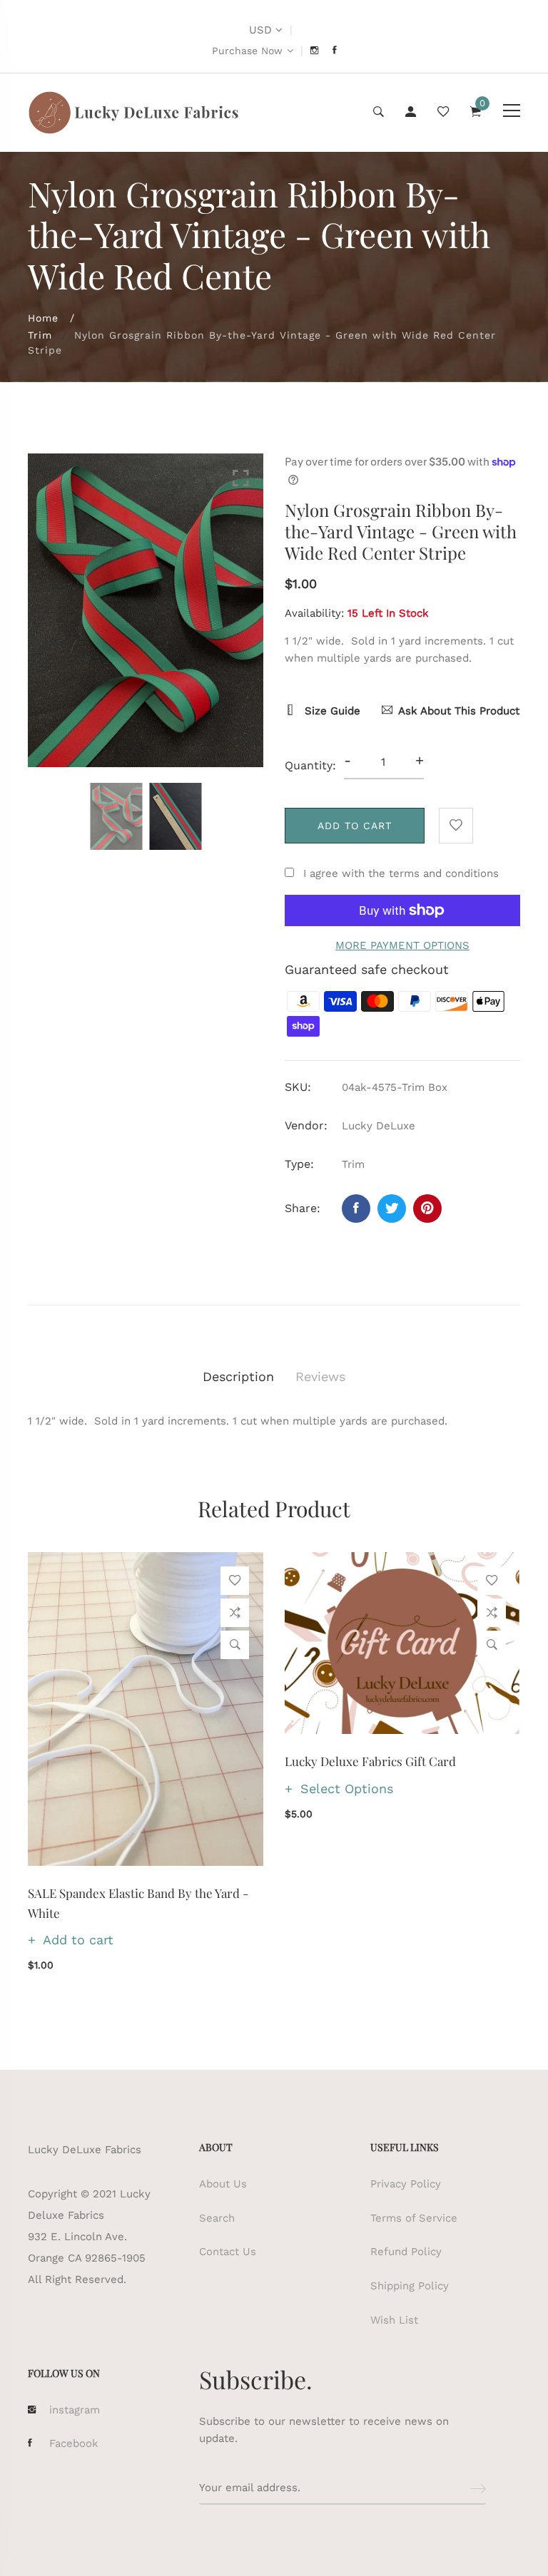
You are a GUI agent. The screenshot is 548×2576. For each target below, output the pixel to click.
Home (43, 318)
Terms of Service (414, 2218)
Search (217, 2218)
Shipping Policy (410, 2286)
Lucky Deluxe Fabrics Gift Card (370, 1761)
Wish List (394, 2320)
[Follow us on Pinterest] (427, 1209)
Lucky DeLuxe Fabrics (85, 2150)
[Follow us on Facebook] (356, 1209)
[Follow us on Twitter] (392, 1209)
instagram (75, 2410)
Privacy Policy (406, 2184)
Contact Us (228, 2252)
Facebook (74, 2443)
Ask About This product (459, 711)
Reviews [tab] (320, 1376)
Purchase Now (247, 51)
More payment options (402, 945)
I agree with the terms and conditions (401, 873)
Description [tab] (238, 1376)
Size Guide (331, 711)
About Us (223, 2184)
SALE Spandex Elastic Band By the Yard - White (138, 1903)
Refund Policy (406, 2252)
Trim (40, 335)
